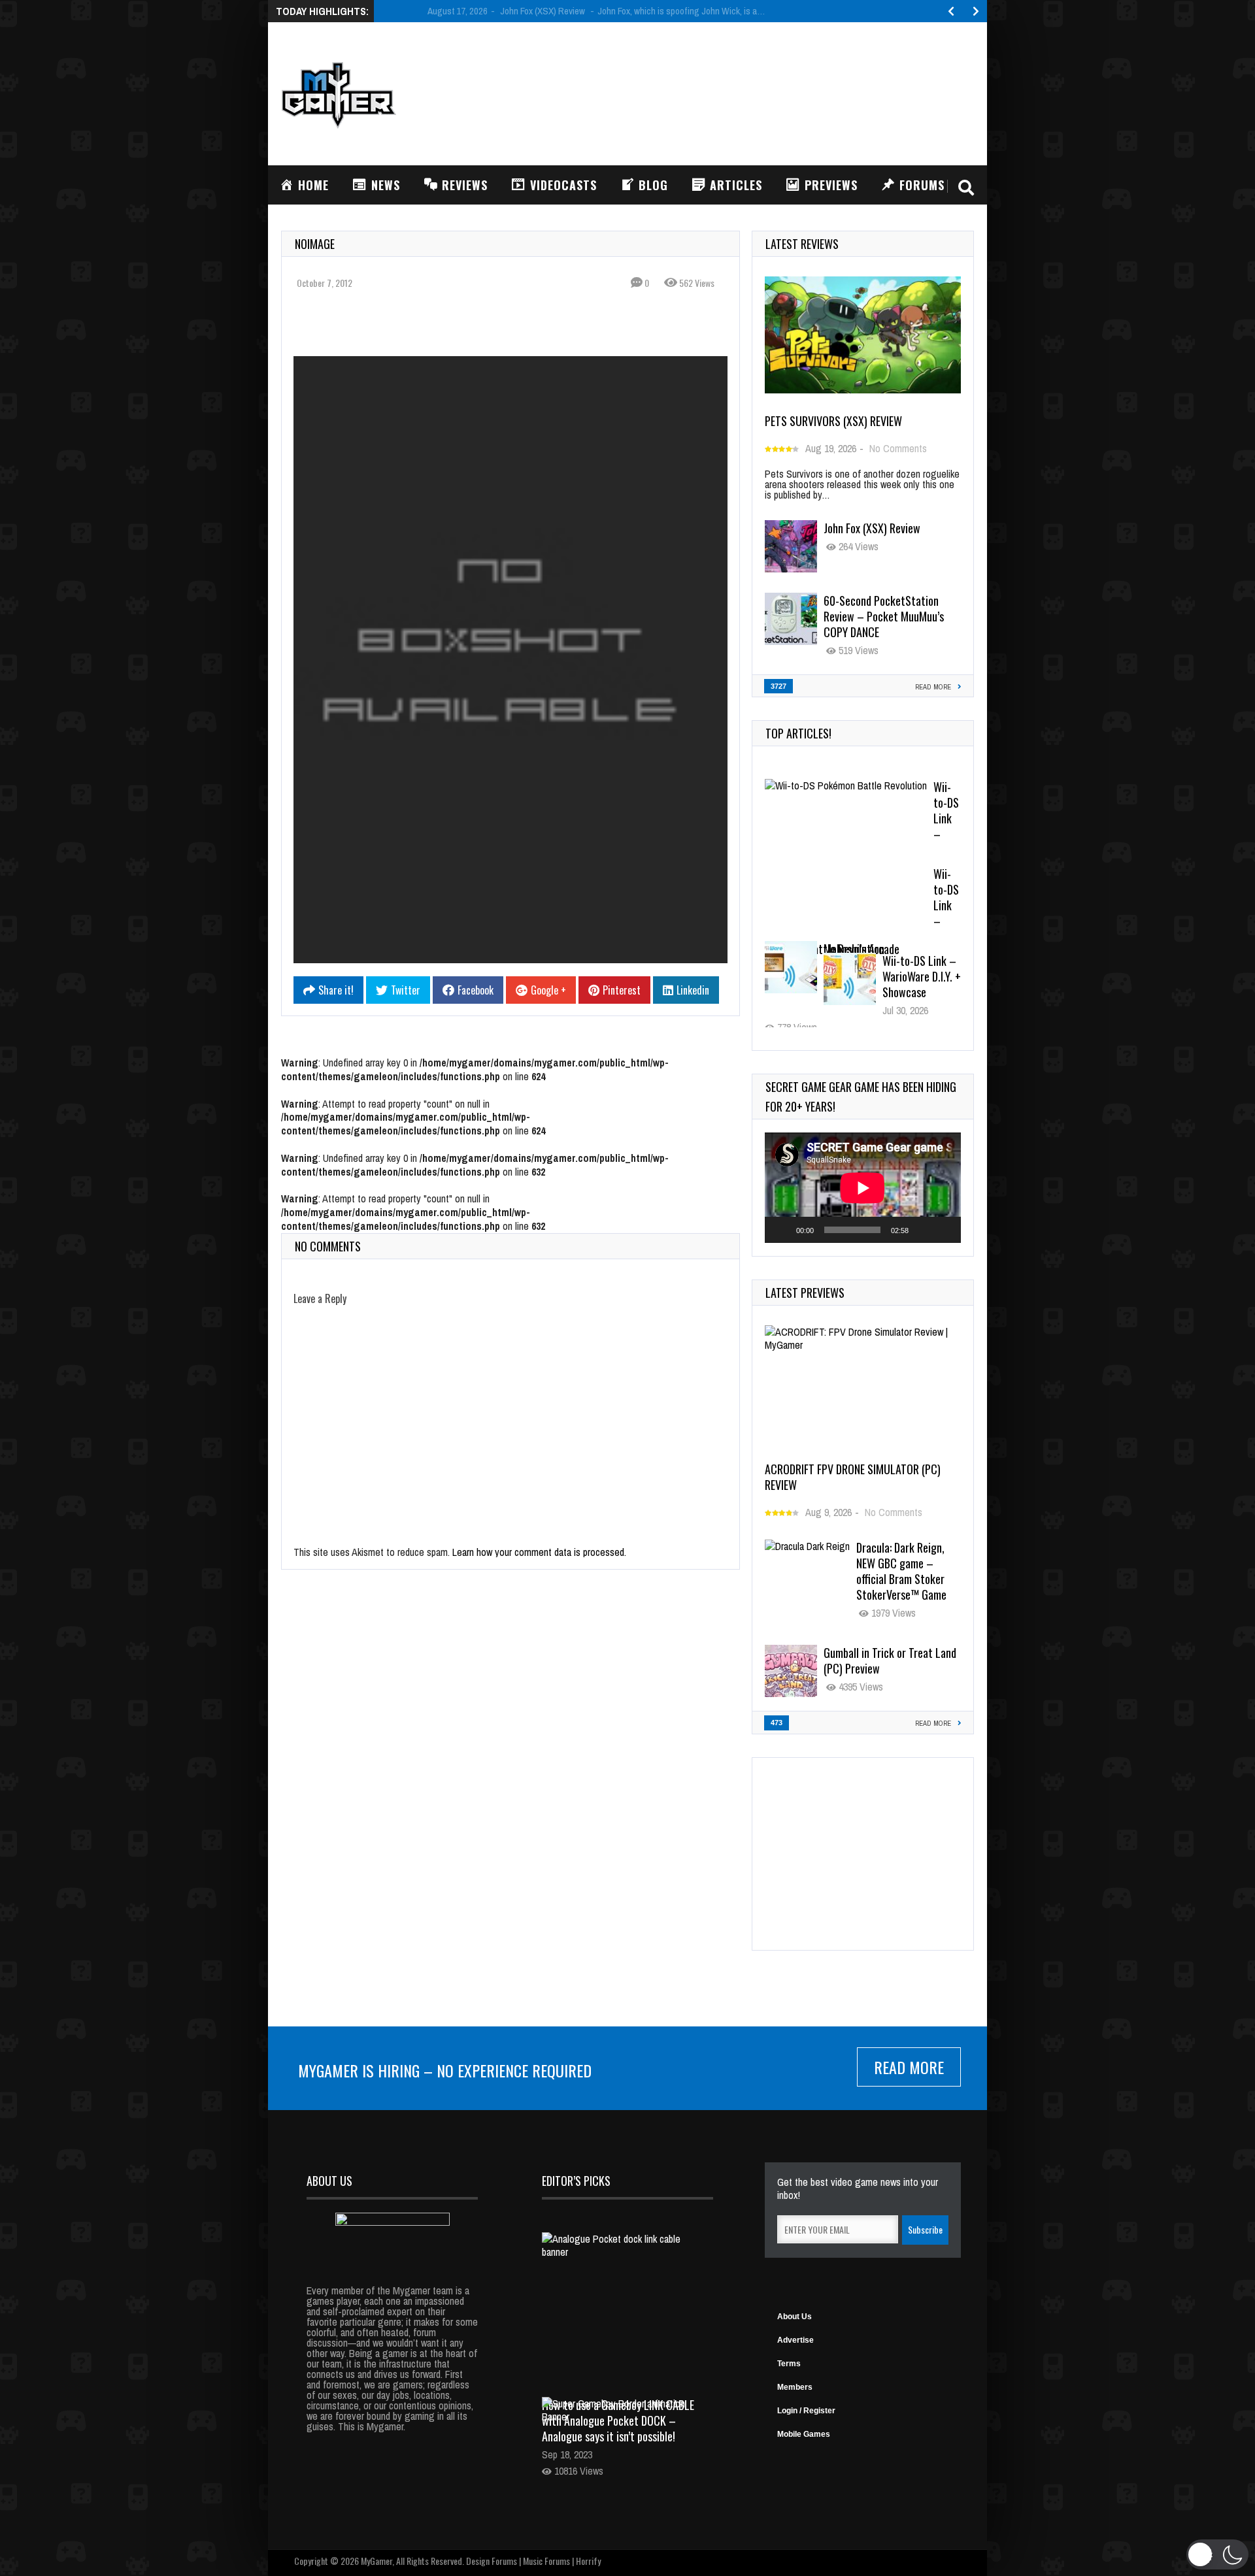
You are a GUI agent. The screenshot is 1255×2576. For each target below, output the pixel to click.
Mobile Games (804, 2434)
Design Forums (492, 2561)
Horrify (588, 2561)
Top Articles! (798, 733)
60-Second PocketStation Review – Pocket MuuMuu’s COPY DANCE (884, 616)
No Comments (898, 448)
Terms (789, 2364)
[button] (1217, 2554)
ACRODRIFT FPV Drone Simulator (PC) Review (853, 1477)
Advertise (795, 2340)
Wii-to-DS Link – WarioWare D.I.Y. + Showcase (885, 882)
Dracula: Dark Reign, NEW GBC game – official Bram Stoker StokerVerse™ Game (901, 1571)
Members (795, 2387)
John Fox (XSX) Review (872, 528)
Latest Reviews (802, 244)
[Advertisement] (736, 92)
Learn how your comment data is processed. (539, 1552)
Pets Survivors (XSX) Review (833, 421)
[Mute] (923, 1230)
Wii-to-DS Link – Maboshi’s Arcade (883, 795)
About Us (795, 2317)
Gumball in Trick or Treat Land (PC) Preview (890, 1660)
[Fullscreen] (944, 1230)
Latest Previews (805, 1293)
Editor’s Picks (576, 2181)
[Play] (782, 1230)
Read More (909, 2067)
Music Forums (546, 2561)
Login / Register (806, 2411)
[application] (863, 1188)
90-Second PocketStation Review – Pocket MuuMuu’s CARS (884, 976)
